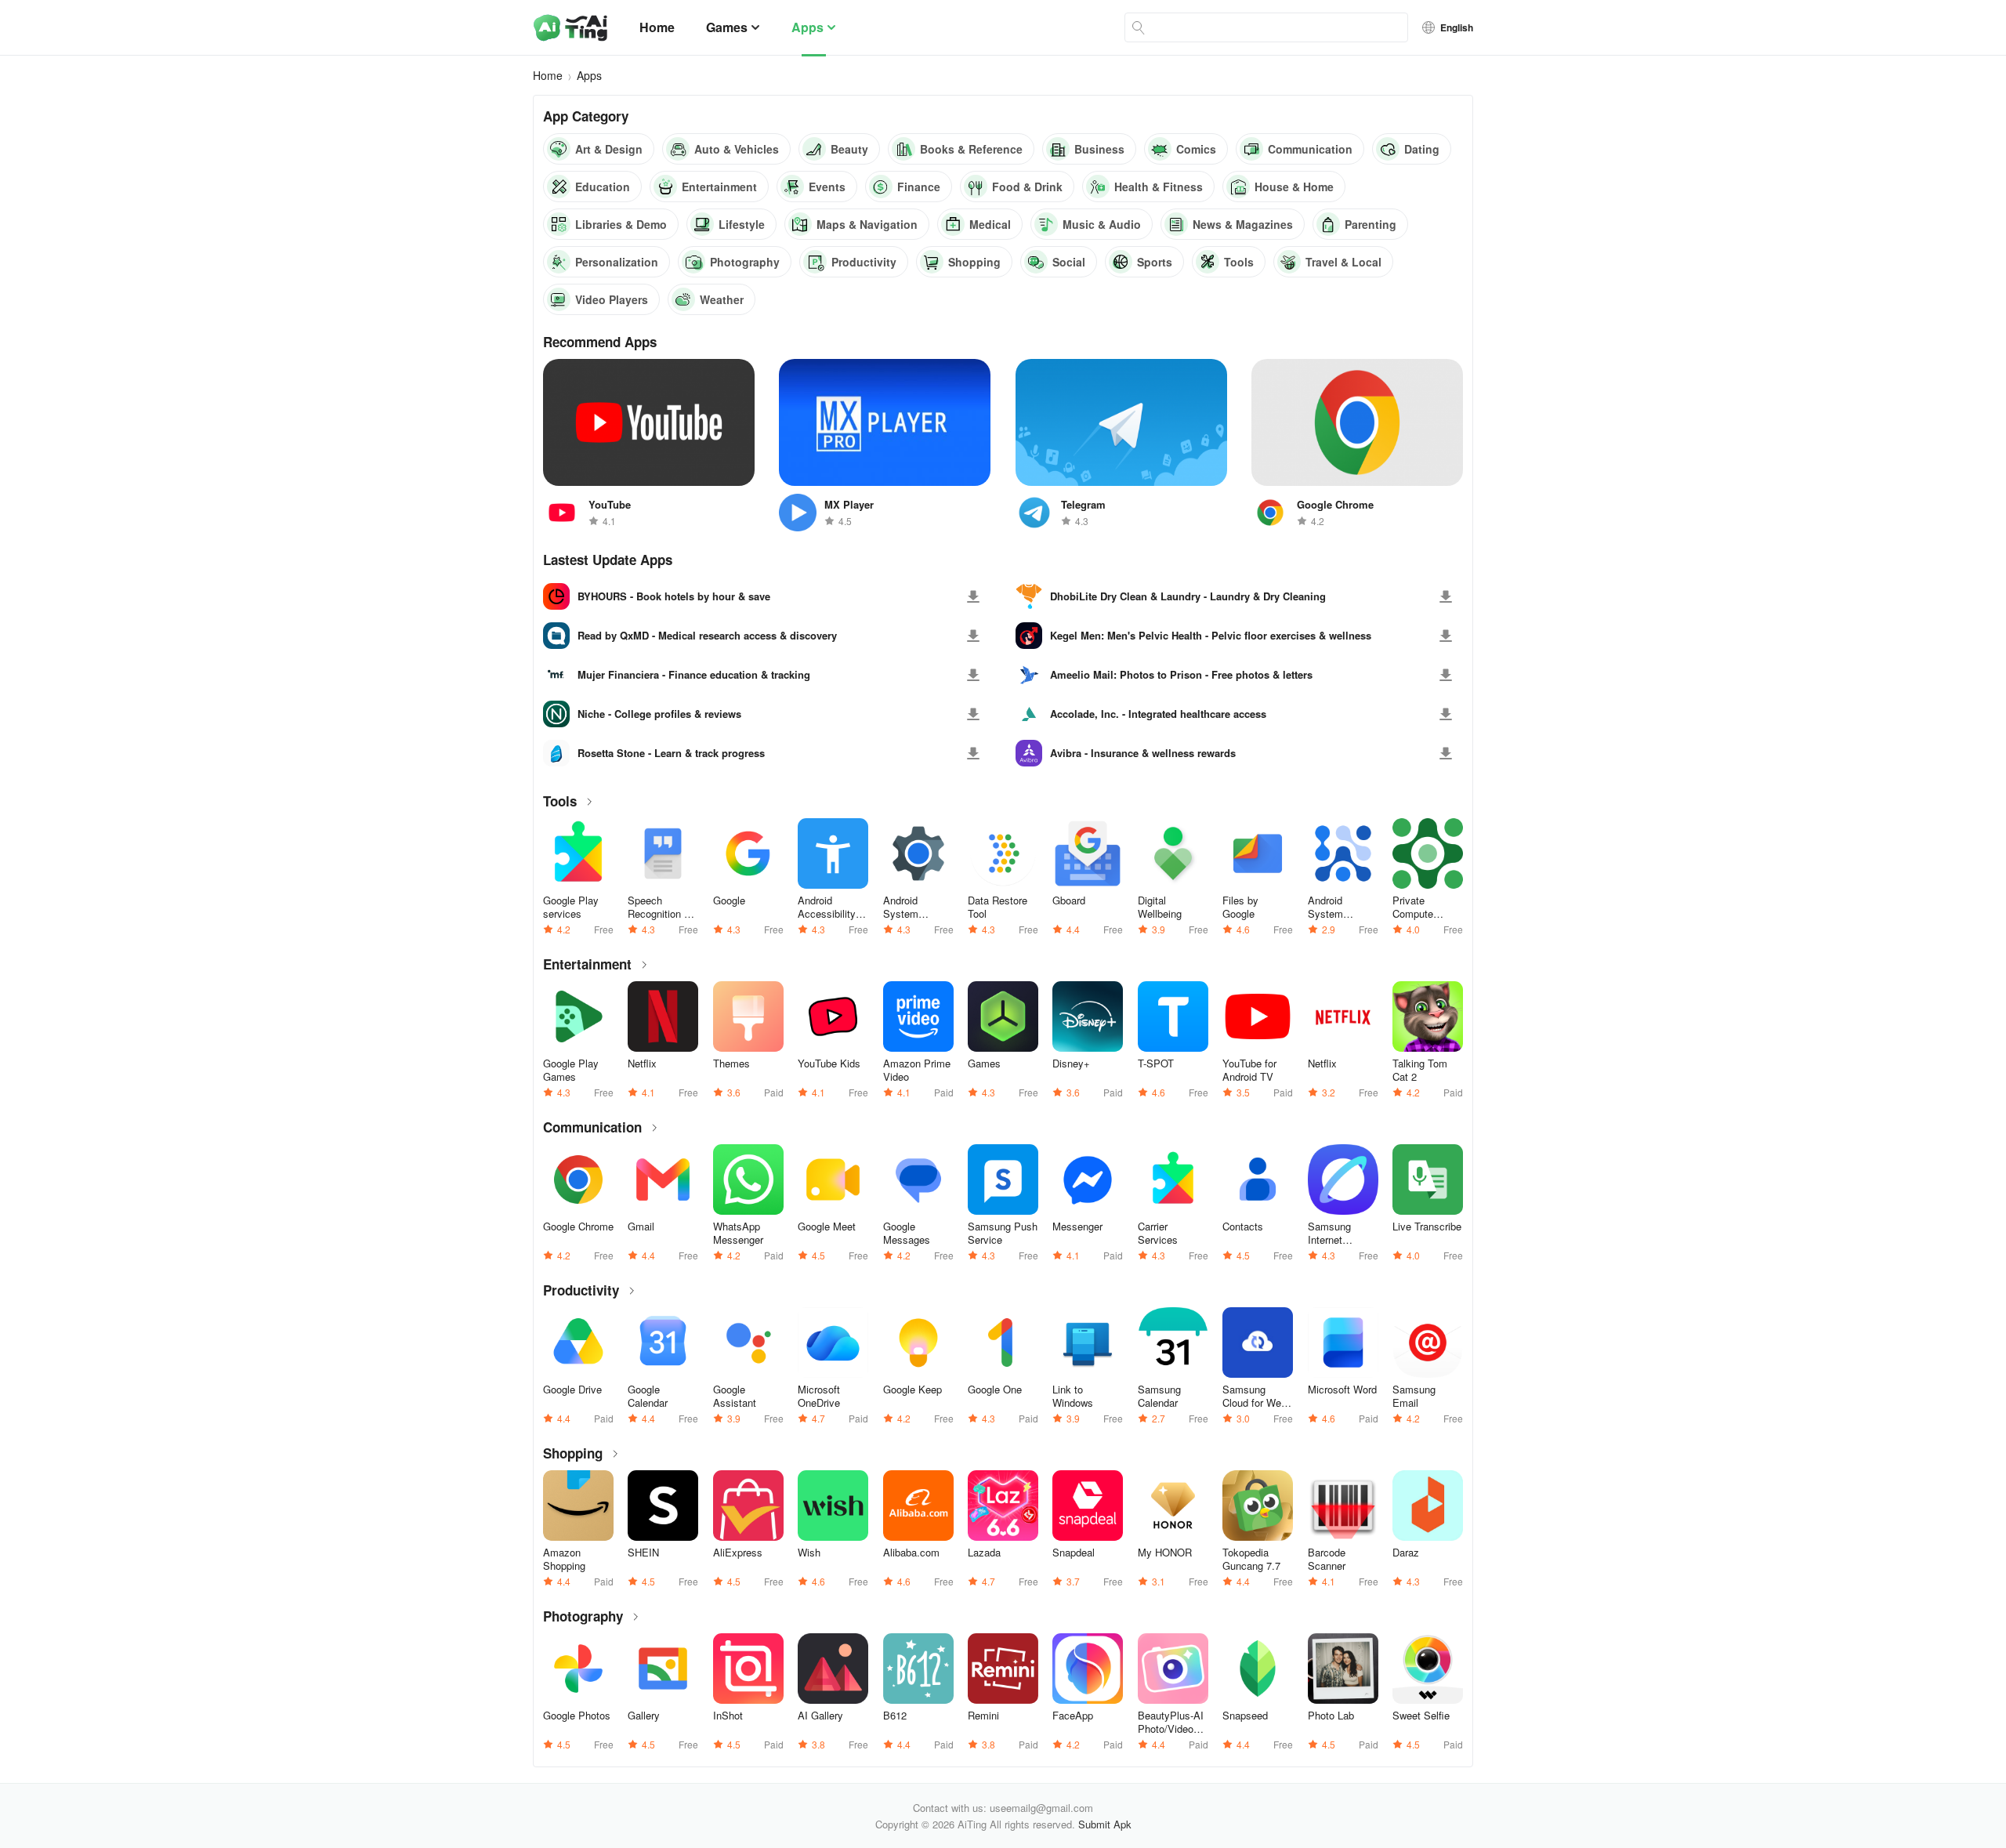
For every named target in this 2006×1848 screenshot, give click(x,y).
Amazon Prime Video (917, 1070)
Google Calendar (648, 1396)
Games (727, 27)
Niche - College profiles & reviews (659, 714)
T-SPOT (1156, 1064)
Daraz (1406, 1553)
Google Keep (912, 1390)
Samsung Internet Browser (1329, 1233)
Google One (995, 1390)
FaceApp (1073, 1716)
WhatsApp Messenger (738, 1233)
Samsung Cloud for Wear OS (1256, 1396)
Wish (809, 1553)
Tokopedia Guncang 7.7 (1251, 1559)
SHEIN (643, 1553)
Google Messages (907, 1233)
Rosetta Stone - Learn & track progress (671, 753)
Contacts (1243, 1227)
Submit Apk (1105, 1824)
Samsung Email (1414, 1396)
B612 (895, 1716)
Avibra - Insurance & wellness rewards (1143, 753)
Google (729, 900)
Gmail (641, 1227)
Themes (731, 1064)
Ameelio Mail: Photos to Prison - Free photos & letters (1181, 675)
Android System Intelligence (1334, 907)
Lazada (984, 1553)
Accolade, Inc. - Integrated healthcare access (1158, 714)
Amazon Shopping (564, 1559)
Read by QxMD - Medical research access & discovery (707, 636)
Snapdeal (1074, 1553)
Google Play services (571, 907)
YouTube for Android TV (1249, 1070)
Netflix (642, 1064)
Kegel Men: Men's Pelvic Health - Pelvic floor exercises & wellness (1211, 636)
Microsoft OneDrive (819, 1396)
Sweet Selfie (1421, 1716)
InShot (728, 1716)
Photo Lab (1331, 1716)
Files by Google (1240, 907)
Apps (807, 27)
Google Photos (577, 1716)
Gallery (644, 1716)
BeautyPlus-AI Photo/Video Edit (1171, 1722)
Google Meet (827, 1227)
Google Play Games (571, 1070)
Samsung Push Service (1003, 1233)
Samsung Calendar (1159, 1396)
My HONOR (1165, 1553)
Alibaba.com (911, 1553)
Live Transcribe (1427, 1227)
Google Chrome (578, 1227)
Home (657, 27)
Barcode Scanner (1327, 1559)
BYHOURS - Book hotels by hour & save (674, 596)
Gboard (1069, 900)
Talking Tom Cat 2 (1420, 1070)
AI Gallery (820, 1716)
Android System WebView (904, 907)
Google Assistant (735, 1396)
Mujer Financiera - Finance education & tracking (694, 675)
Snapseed (1245, 1716)
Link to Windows (1073, 1396)
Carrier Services (1158, 1233)
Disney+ (1071, 1064)
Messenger (1077, 1227)
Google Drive (572, 1390)
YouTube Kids (829, 1064)
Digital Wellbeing (1160, 907)
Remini (983, 1716)
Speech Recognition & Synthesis (659, 907)
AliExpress (738, 1553)
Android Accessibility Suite (827, 907)
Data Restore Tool (998, 907)
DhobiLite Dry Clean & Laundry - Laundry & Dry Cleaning (1188, 596)
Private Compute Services (1413, 907)
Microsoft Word (1342, 1390)
